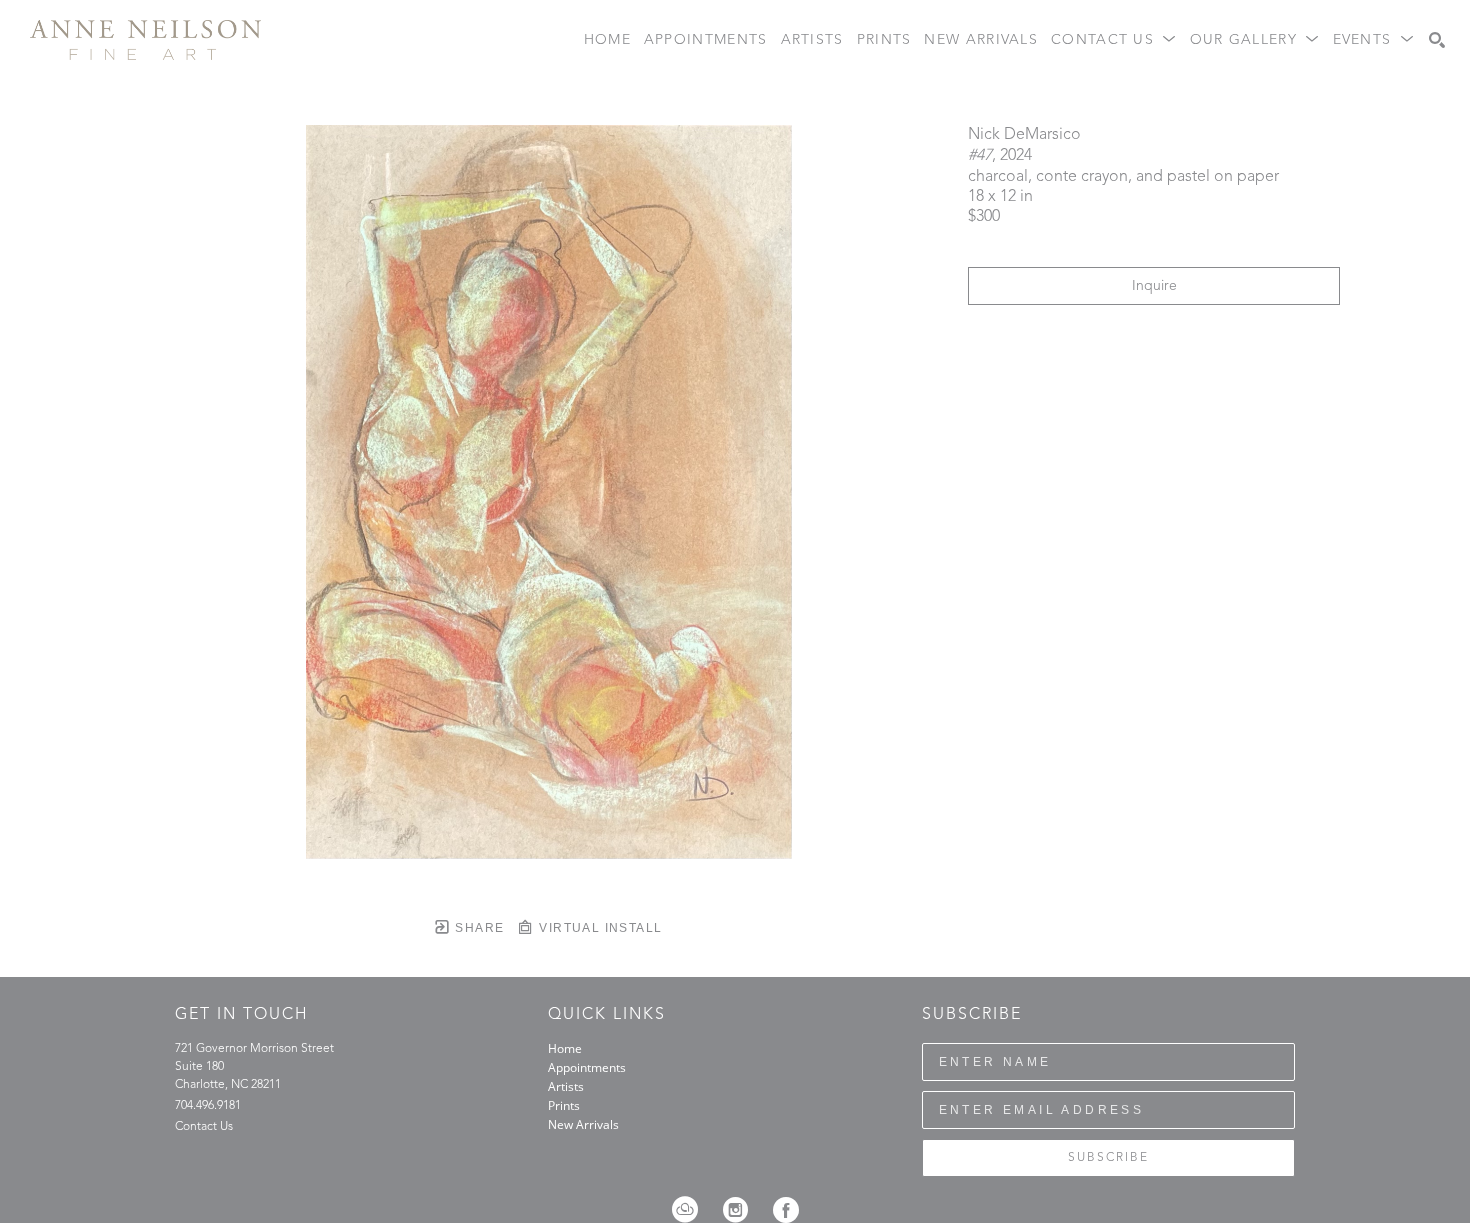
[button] (1114, 40)
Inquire (1154, 286)
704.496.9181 (208, 1106)
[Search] (1437, 40)
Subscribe (1108, 1158)
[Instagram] (742, 1210)
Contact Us (204, 1127)
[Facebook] (786, 1210)
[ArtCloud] (691, 1210)
